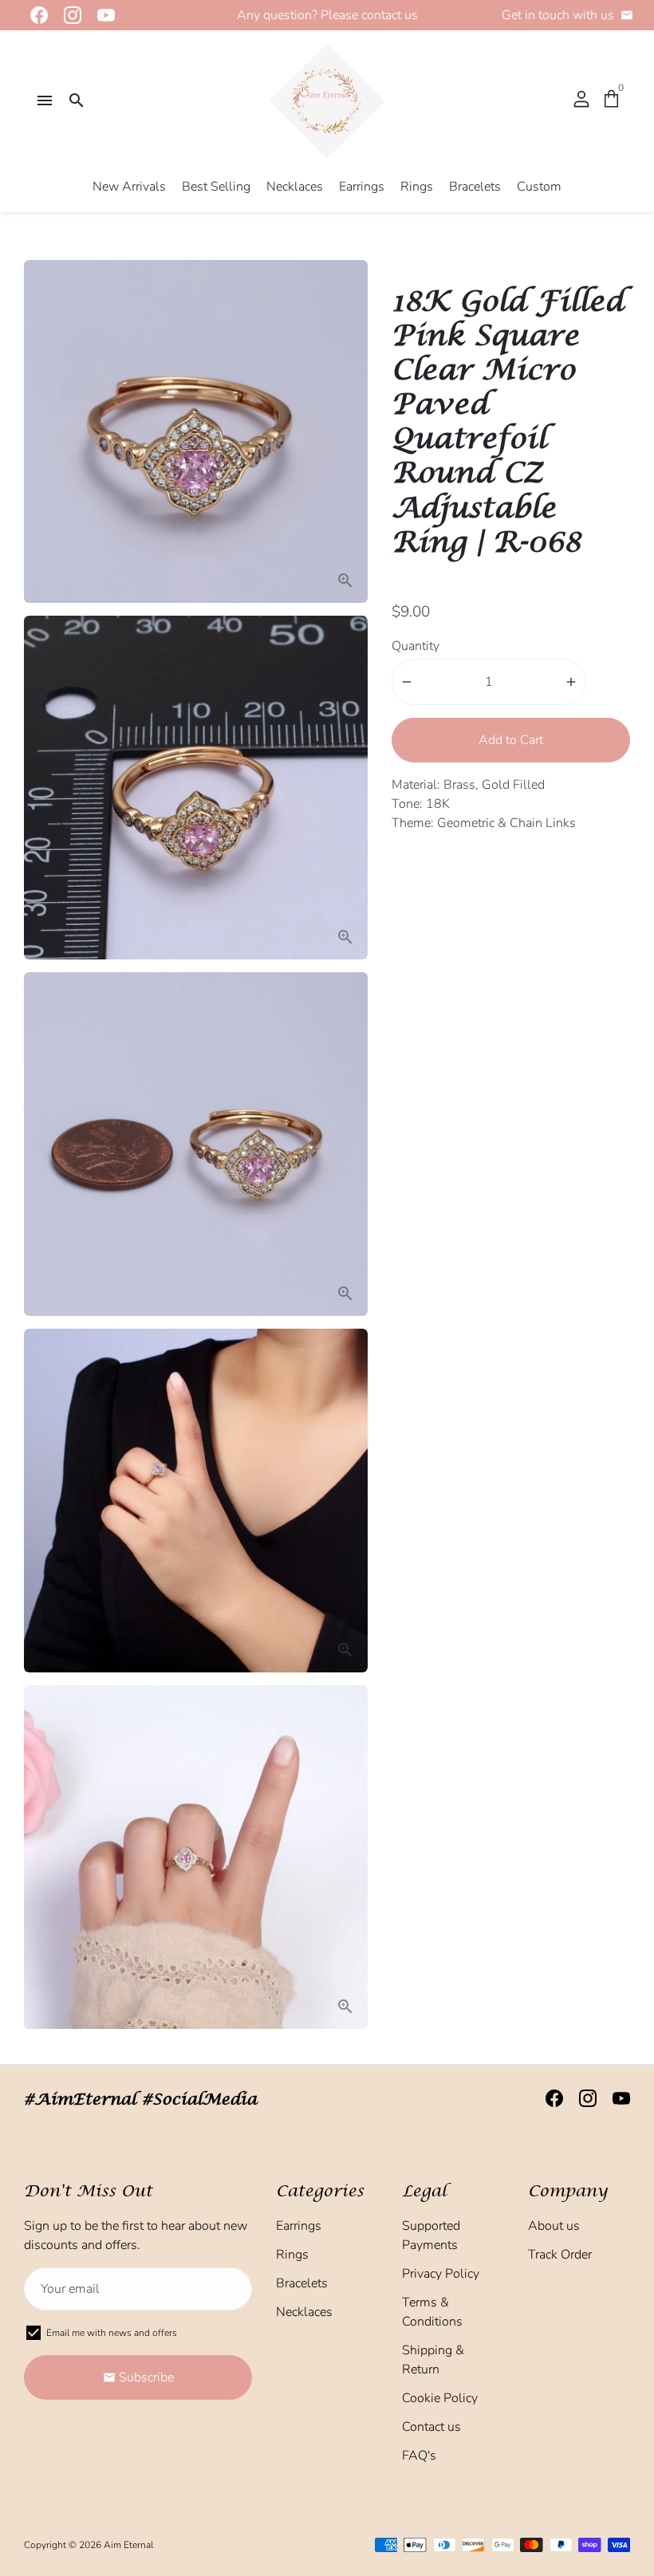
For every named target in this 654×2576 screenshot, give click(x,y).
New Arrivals (129, 187)
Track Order (560, 2255)
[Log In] (581, 100)
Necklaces (295, 187)
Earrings (362, 187)
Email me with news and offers (112, 2333)
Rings (417, 187)
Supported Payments (431, 2235)
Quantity (416, 646)
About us (554, 2226)
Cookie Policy (440, 2398)
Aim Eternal (128, 2545)
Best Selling (216, 187)
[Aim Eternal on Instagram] (68, 15)
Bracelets (475, 187)
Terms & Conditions (432, 2312)
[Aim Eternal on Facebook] (34, 15)
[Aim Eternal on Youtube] (101, 15)
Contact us (431, 2427)
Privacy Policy (441, 2274)
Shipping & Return (433, 2360)
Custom (539, 187)
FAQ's (419, 2456)
